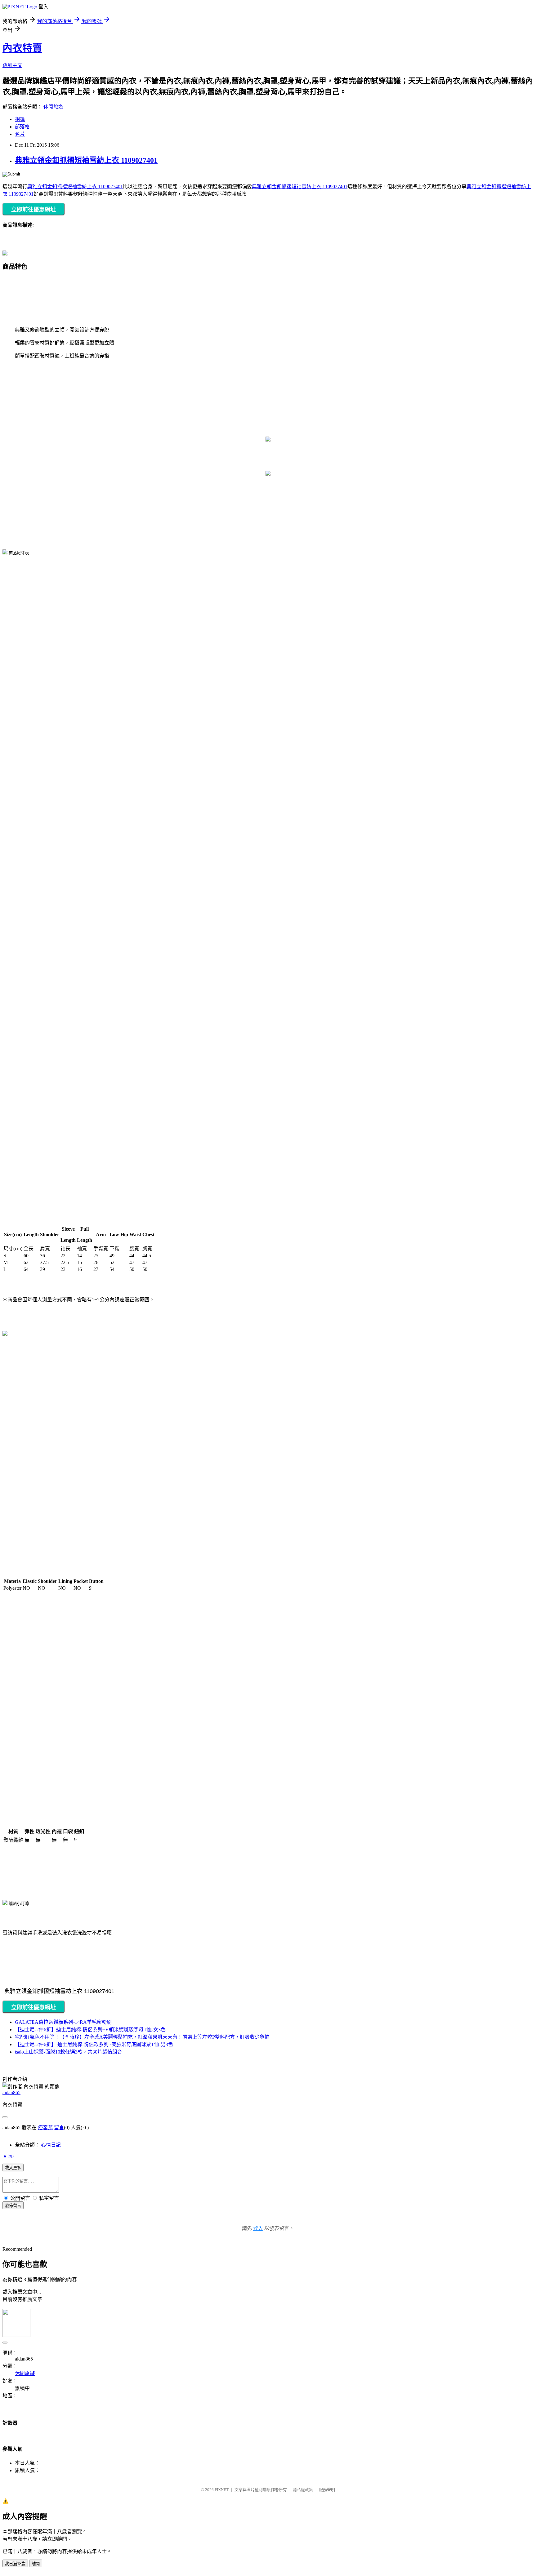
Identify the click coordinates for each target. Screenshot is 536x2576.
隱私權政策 (303, 2490)
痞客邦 (45, 2127)
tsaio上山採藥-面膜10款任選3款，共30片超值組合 (69, 2052)
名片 (20, 134)
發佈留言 (13, 2206)
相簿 (20, 119)
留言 (59, 2127)
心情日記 (51, 2145)
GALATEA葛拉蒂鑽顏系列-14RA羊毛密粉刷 (63, 2022)
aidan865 (11, 2092)
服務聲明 (327, 2490)
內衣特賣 (22, 48)
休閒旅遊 (53, 107)
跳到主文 (12, 65)
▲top (8, 2156)
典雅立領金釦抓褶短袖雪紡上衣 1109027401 (86, 160)
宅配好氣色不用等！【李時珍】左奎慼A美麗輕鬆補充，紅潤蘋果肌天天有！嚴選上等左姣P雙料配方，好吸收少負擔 (142, 2037)
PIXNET (222, 2490)
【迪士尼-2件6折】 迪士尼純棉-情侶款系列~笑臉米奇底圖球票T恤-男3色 (94, 2044)
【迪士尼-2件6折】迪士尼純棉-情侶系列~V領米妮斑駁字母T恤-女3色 (90, 2030)
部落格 (22, 127)
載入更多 (13, 2168)
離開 (36, 2564)
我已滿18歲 (15, 2564)
